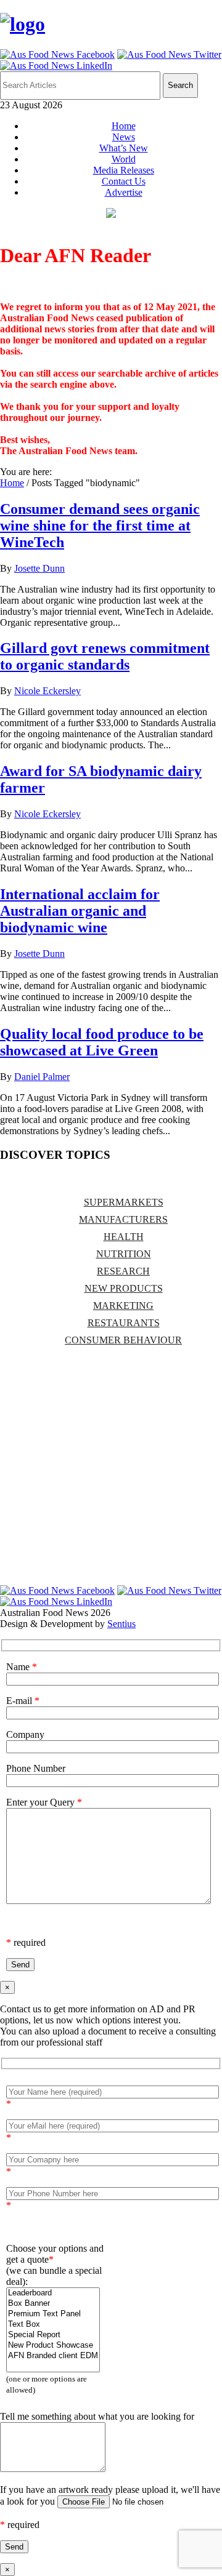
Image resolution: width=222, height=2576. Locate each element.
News (124, 137)
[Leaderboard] (53, 2293)
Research (123, 1271)
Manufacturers (123, 1219)
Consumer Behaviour (123, 1340)
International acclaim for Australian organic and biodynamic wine (80, 911)
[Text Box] (53, 2325)
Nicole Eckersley (47, 691)
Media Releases (124, 170)
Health (124, 1237)
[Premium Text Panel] (53, 2314)
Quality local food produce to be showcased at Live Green (102, 1042)
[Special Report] (53, 2335)
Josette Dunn (39, 568)
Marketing (123, 1306)
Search (180, 85)
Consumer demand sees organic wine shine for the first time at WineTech (100, 526)
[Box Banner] (53, 2304)
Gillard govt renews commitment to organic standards (105, 656)
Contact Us (124, 181)
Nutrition (124, 1254)
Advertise (124, 192)
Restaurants (124, 1323)
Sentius (121, 1624)
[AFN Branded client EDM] (53, 2356)
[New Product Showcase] (53, 2346)
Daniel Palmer (42, 1077)
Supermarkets (124, 1202)
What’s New (124, 148)
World (124, 159)
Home (124, 126)
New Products (124, 1288)
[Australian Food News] (23, 24)
